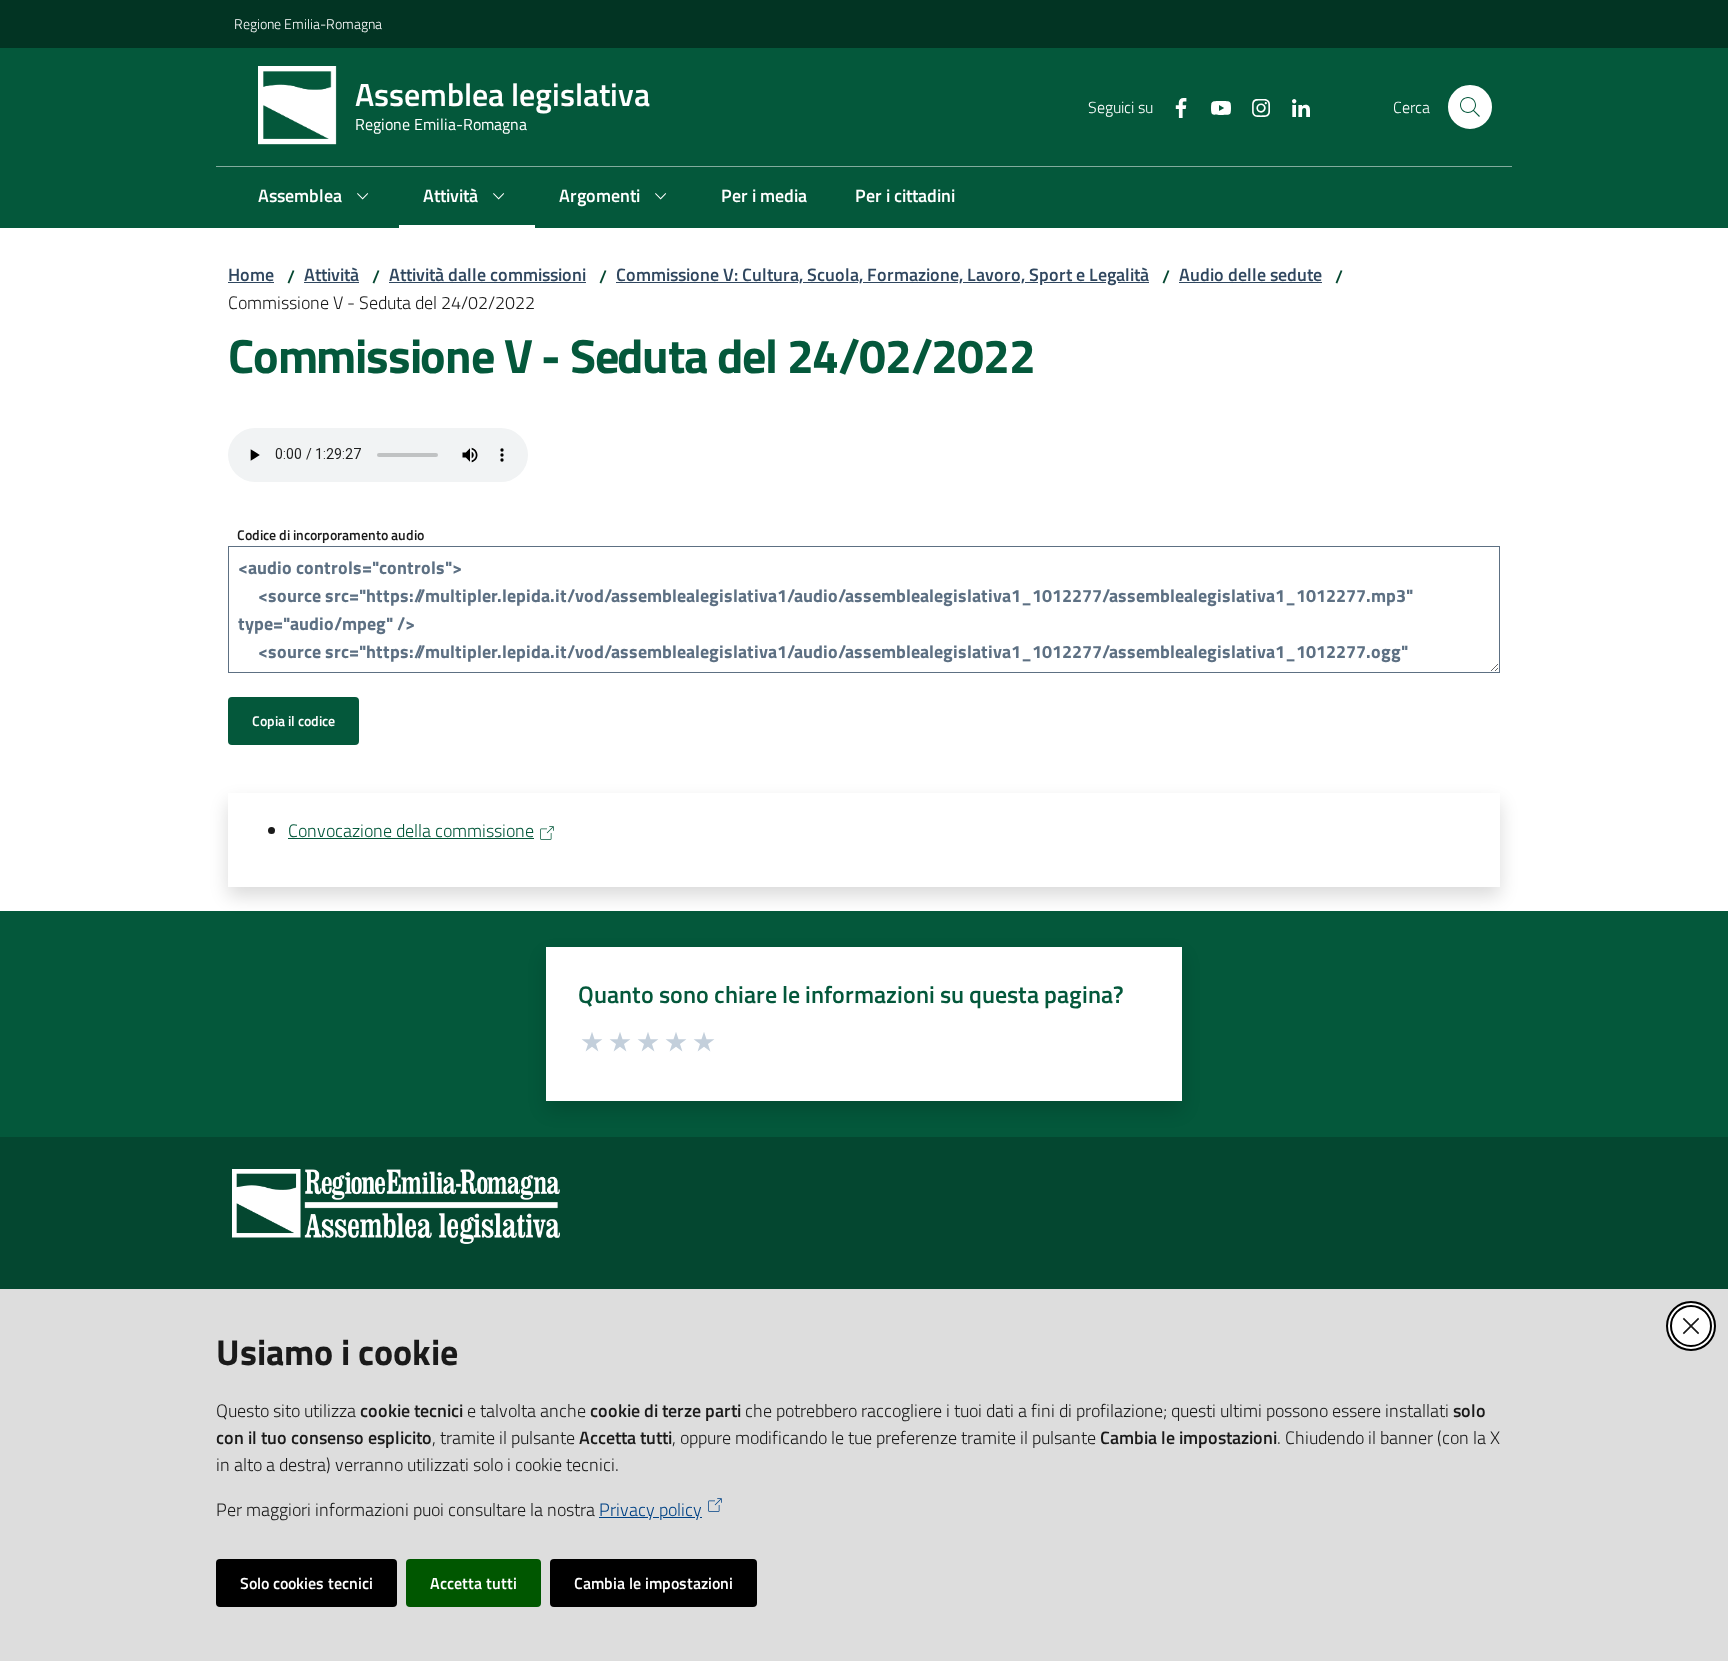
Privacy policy (650, 1509)
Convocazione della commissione (411, 830)
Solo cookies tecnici (306, 1583)
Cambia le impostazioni (653, 1583)
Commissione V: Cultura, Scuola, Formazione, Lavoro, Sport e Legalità (882, 274)
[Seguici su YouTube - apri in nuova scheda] (1213, 106)
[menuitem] (316, 197)
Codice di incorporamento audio (330, 534)
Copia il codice (293, 720)
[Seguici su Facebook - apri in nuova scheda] (1173, 106)
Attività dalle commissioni (487, 274)
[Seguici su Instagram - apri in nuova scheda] (1253, 106)
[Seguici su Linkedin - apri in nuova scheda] (1293, 106)
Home (251, 274)
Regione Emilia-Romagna (308, 23)
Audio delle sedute (1250, 274)
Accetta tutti (473, 1583)
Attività (331, 274)
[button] (1470, 107)
